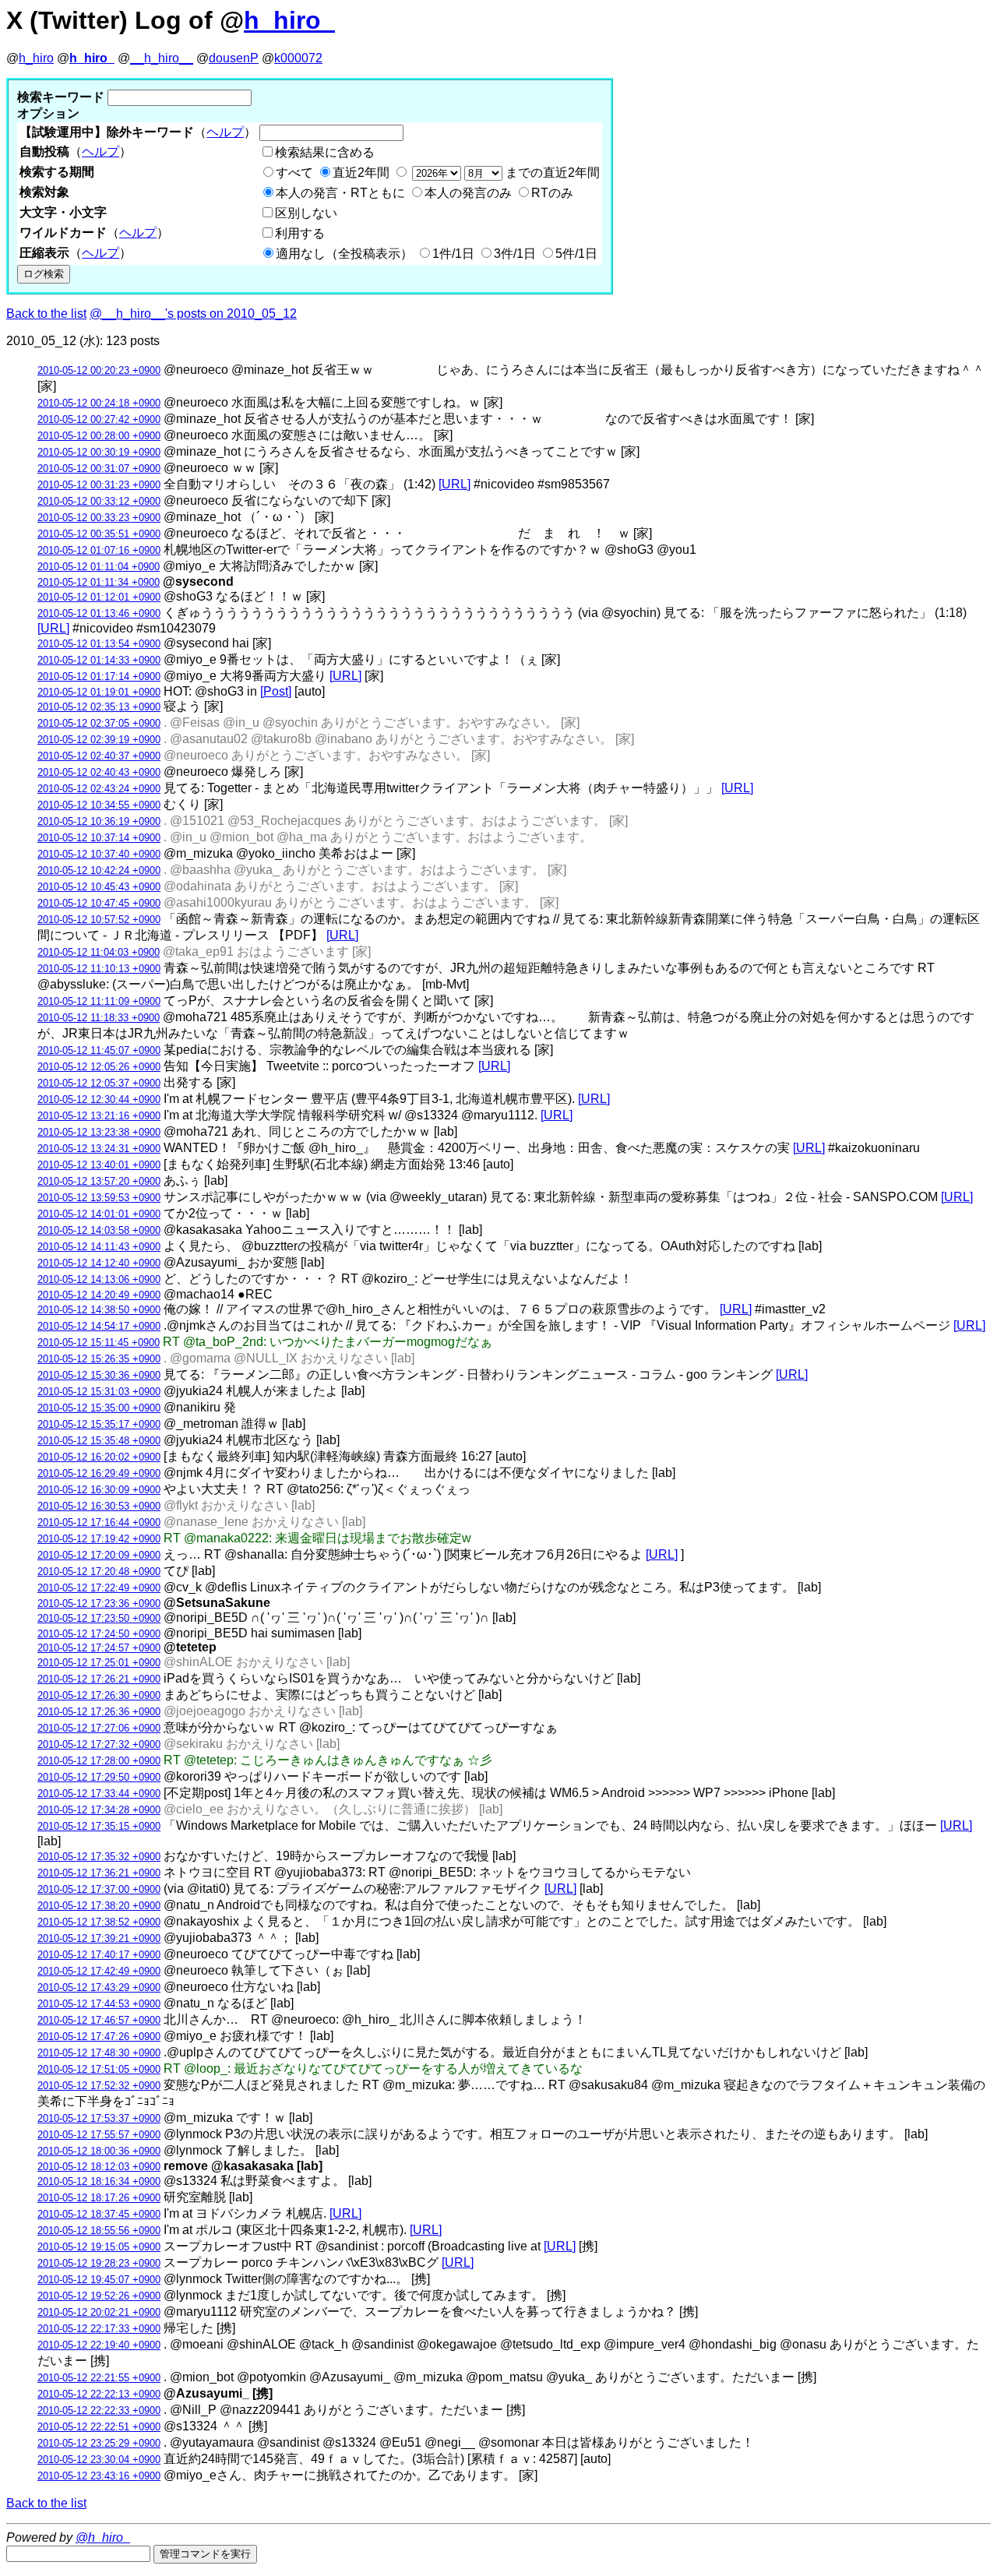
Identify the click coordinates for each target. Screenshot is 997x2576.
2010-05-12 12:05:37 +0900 (99, 1083)
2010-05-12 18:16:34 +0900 (99, 2181)
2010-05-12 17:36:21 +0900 (99, 1873)
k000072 (298, 58)
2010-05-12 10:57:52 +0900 (99, 920)
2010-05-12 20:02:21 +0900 (99, 2312)
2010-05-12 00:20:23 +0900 (99, 370)
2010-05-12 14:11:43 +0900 (99, 1247)
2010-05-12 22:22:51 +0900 (99, 2427)
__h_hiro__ (162, 58)
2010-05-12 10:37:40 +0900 (99, 854)
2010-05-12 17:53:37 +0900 (99, 2118)
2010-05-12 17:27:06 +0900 (99, 1728)
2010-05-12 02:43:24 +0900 (99, 789)
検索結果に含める (325, 152)
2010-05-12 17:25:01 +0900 (99, 1663)
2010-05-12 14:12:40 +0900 (99, 1263)
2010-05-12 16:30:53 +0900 (99, 1506)
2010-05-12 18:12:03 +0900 (99, 2167)
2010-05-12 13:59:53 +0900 (99, 1198)
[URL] (454, 484)
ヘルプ (225, 132)
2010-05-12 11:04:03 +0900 (99, 952)
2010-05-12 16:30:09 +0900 (99, 1490)
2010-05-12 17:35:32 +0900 (99, 1857)
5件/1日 (576, 254)
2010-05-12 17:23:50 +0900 (99, 1618)
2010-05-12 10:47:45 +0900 (99, 903)
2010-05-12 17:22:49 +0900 (99, 1588)
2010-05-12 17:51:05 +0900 (99, 2069)
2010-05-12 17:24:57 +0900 (99, 1648)
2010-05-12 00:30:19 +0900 (99, 452)
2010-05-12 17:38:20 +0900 (99, 1906)
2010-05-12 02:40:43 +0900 (99, 772)
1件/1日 (453, 254)
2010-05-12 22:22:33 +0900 (99, 2410)
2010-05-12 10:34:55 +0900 (99, 805)
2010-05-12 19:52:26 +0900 (99, 2296)
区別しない (306, 213)
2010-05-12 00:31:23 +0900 (99, 485)
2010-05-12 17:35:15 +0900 (99, 1826)
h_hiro (36, 58)
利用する (300, 233)
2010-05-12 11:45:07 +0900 (99, 1050)
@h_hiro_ (103, 2537)
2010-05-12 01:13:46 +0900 (99, 613)
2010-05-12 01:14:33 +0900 (99, 660)
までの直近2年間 (551, 173)
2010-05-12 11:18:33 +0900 (99, 1018)
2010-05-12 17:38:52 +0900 (99, 1922)
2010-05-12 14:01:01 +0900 (99, 1214)
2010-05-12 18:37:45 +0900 (99, 2214)
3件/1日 (515, 254)
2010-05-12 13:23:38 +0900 (99, 1132)
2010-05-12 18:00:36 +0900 (99, 2151)
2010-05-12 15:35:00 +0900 (99, 1408)
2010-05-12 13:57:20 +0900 (99, 1181)
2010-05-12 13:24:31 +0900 (99, 1149)
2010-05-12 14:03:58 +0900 (99, 1230)
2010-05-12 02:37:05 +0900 (99, 723)
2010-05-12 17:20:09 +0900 (99, 1555)
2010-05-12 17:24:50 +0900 (99, 1634)
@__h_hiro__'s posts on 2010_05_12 (193, 314)
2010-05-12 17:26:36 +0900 (99, 1712)
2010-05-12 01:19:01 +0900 (99, 692)
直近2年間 (361, 173)
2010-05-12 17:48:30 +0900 (99, 2053)
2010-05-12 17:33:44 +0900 (99, 1794)
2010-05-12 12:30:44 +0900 (99, 1099)
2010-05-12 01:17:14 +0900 (99, 677)
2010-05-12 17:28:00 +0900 (99, 1761)
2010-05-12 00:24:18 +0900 (99, 403)
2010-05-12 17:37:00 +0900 (99, 1889)
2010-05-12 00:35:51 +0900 (99, 534)
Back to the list (46, 314)
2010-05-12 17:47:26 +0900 (99, 2037)
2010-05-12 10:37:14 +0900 (99, 838)
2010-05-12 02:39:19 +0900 (99, 740)
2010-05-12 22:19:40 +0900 (99, 2345)
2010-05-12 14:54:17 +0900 (99, 1326)
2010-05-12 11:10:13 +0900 (99, 969)
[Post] (276, 691)
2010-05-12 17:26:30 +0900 (99, 1695)
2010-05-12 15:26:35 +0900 (99, 1359)
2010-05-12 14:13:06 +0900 (99, 1279)
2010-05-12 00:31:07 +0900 (99, 469)
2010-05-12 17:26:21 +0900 (99, 1679)
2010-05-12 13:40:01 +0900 (99, 1165)
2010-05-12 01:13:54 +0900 (99, 644)
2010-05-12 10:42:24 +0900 (99, 870)
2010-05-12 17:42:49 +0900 (99, 1971)
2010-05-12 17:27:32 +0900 (99, 1744)
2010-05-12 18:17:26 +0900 (99, 2198)
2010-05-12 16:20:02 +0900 (99, 1457)
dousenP (234, 58)
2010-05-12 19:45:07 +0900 (99, 2280)
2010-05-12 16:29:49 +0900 (99, 1473)
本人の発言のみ (468, 193)
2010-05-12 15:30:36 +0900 (99, 1375)
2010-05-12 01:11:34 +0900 (99, 582)
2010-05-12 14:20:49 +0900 (99, 1295)
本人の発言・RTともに (340, 193)
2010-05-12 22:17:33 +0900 (99, 2329)
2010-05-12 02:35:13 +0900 (99, 707)
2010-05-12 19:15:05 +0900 (99, 2247)
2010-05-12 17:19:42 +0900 (99, 1539)
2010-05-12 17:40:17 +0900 (99, 1955)
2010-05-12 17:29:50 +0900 (99, 1777)
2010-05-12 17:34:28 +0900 (99, 1810)
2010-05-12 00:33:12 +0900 (99, 501)
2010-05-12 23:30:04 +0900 (99, 2460)
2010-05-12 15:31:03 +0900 (99, 1392)
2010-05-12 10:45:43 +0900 (99, 887)
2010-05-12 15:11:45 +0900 (99, 1343)
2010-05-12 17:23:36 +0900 (99, 1603)
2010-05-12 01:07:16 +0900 (99, 550)
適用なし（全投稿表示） (344, 254)
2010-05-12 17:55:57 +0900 (99, 2135)
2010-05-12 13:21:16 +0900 (99, 1116)
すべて (294, 173)
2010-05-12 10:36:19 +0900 (99, 821)
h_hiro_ (289, 20)
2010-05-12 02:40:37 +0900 (99, 756)
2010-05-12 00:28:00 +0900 (99, 436)
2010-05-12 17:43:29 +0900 (99, 1988)
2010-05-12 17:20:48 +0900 (99, 1572)
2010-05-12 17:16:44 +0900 (99, 1522)
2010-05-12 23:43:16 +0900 (99, 2476)
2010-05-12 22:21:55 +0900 (99, 2378)
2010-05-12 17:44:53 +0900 (99, 2004)
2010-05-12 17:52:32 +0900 (99, 2086)
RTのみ (552, 193)
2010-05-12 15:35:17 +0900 (99, 1424)
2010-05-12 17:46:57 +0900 (99, 2020)
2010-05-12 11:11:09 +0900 (99, 1001)
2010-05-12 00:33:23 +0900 (99, 518)
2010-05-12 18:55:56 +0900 (99, 2231)
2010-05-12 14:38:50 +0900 (99, 1310)
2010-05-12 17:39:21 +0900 (99, 1938)
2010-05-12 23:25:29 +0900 (99, 2443)
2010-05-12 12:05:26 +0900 (99, 1067)
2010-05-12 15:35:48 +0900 (99, 1441)
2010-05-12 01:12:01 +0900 (99, 597)
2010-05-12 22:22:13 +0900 (99, 2394)
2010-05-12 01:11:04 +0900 (99, 567)
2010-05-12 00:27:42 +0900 (99, 419)
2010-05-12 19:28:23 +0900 (99, 2263)
